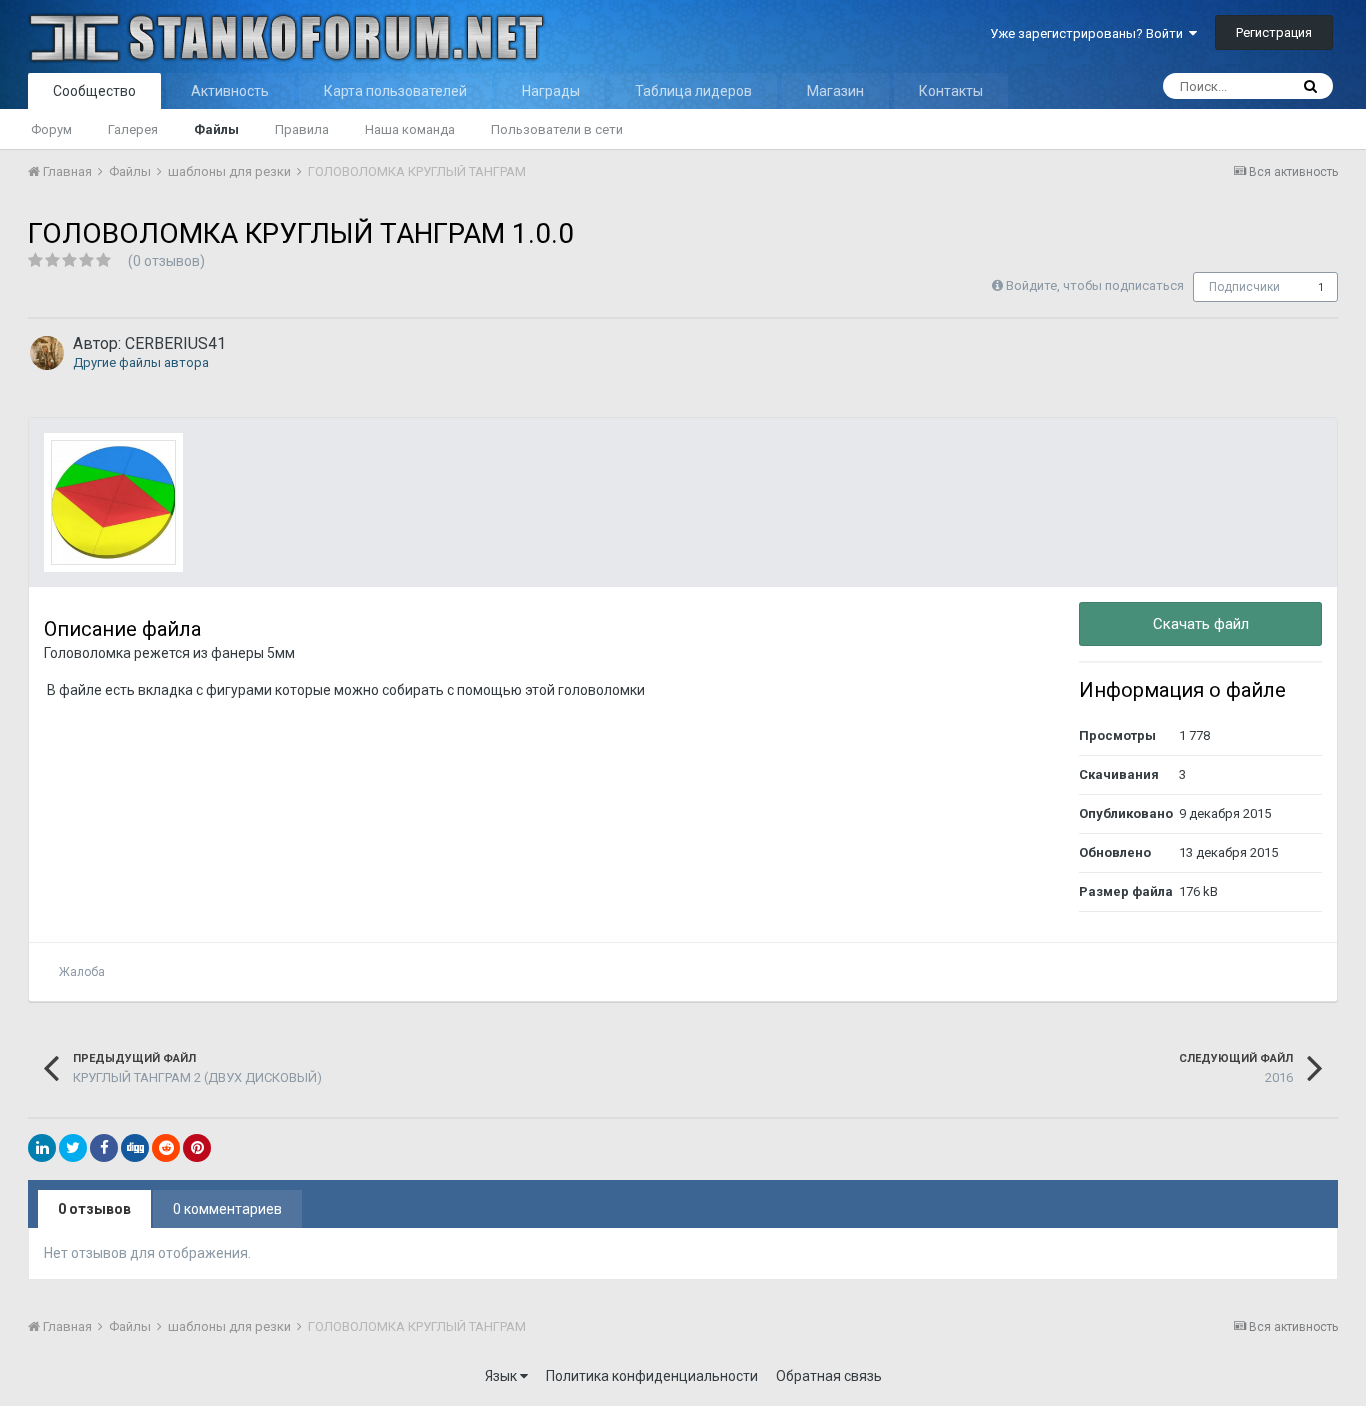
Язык (502, 1376)
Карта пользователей (395, 91)
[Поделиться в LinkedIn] (42, 1148)
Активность (230, 91)
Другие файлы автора (141, 362)
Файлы (216, 129)
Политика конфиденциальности (652, 1376)
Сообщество (94, 91)
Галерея (133, 129)
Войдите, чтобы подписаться (1095, 285)
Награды (551, 91)
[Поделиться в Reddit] (166, 1148)
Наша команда (410, 129)
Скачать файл (1201, 624)
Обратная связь (829, 1376)
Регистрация (1274, 32)
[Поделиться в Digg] (135, 1148)
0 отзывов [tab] (94, 1209)
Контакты (951, 91)
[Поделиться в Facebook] (104, 1148)
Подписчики (1244, 287)
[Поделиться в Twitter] (73, 1148)
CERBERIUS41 (175, 343)
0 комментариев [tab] (227, 1209)
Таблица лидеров (693, 91)
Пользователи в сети (557, 129)
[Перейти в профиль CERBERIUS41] (47, 353)
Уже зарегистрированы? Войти (1089, 33)
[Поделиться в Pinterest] (197, 1148)
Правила (302, 129)
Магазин (835, 91)
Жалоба (82, 972)
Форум (51, 129)
